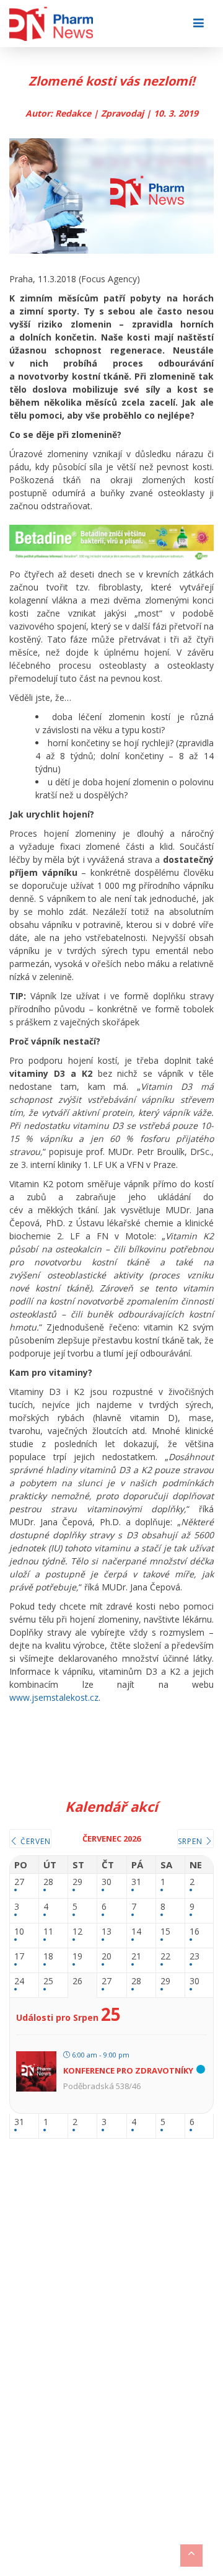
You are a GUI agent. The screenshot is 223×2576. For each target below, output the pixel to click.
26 (77, 1981)
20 (107, 1957)
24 (19, 1981)
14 (136, 1932)
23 (195, 1957)
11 (48, 1932)
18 (48, 1957)
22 (165, 1957)
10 (19, 1932)
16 (195, 1932)
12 (77, 1932)
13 (107, 1932)
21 (136, 1957)
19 (77, 1957)
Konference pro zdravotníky (128, 2070)
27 (19, 1882)
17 (19, 1957)
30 (107, 1882)
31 (136, 1882)
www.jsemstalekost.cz (54, 1697)
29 (77, 1882)
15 (165, 1932)
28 (48, 1882)
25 (48, 1981)
